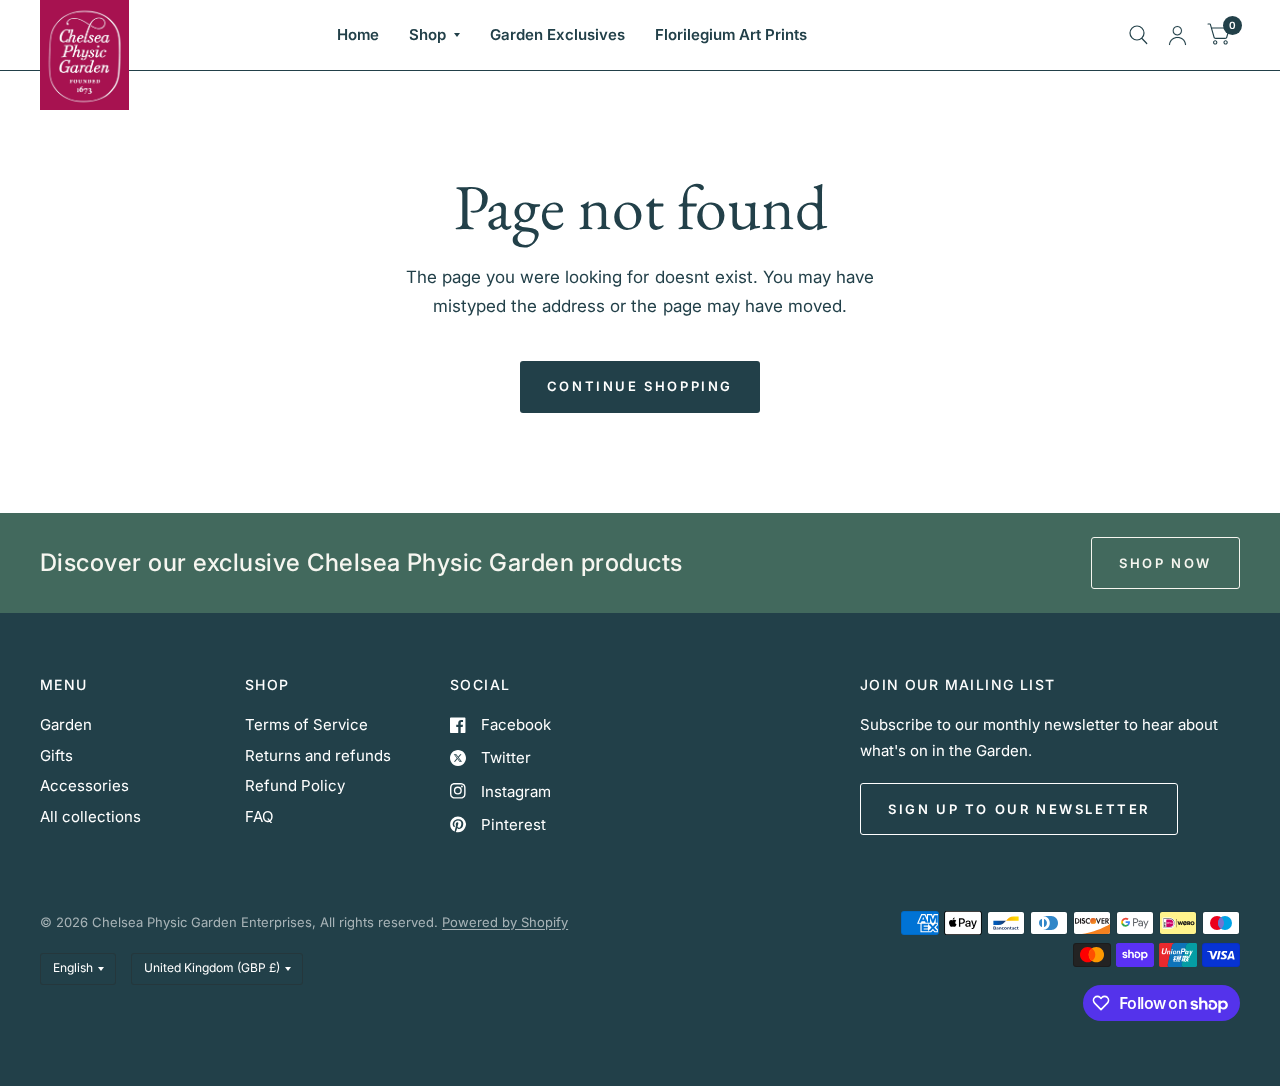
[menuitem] (358, 35)
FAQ (259, 816)
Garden (66, 724)
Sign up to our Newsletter (1019, 809)
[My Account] (1177, 35)
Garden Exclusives (557, 34)
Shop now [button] (1165, 563)
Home (358, 34)
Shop (427, 34)
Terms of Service (306, 724)
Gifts (56, 755)
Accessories (84, 785)
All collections (90, 816)
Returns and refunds (318, 755)
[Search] (1138, 35)
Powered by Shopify (505, 922)
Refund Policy (295, 785)
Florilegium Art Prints (731, 34)
